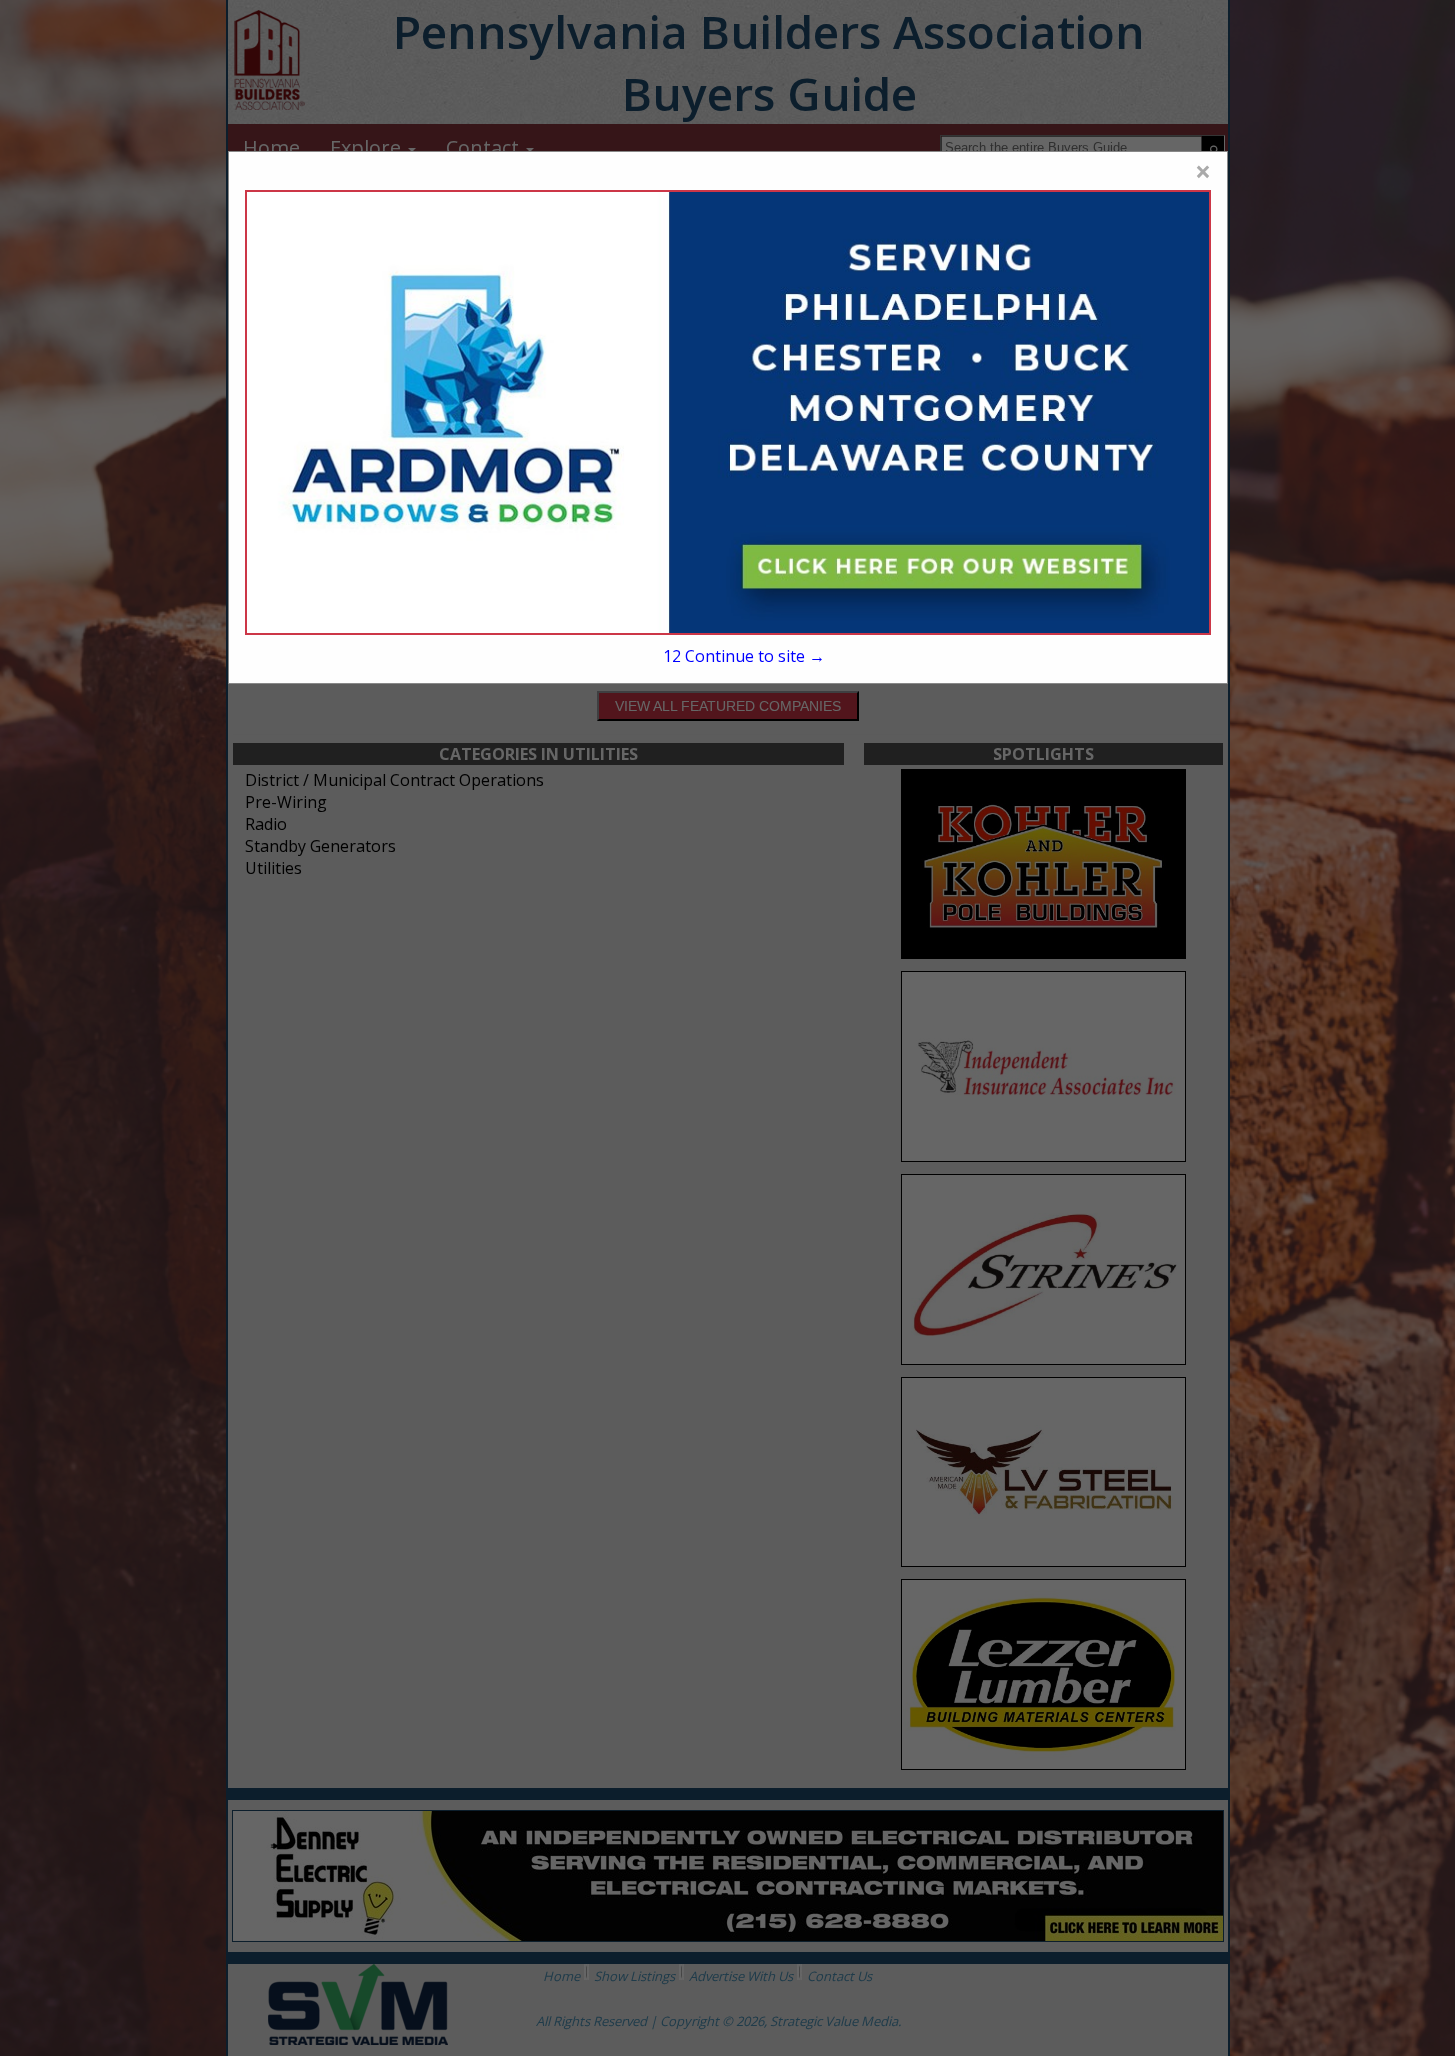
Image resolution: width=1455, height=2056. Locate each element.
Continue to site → (744, 656)
